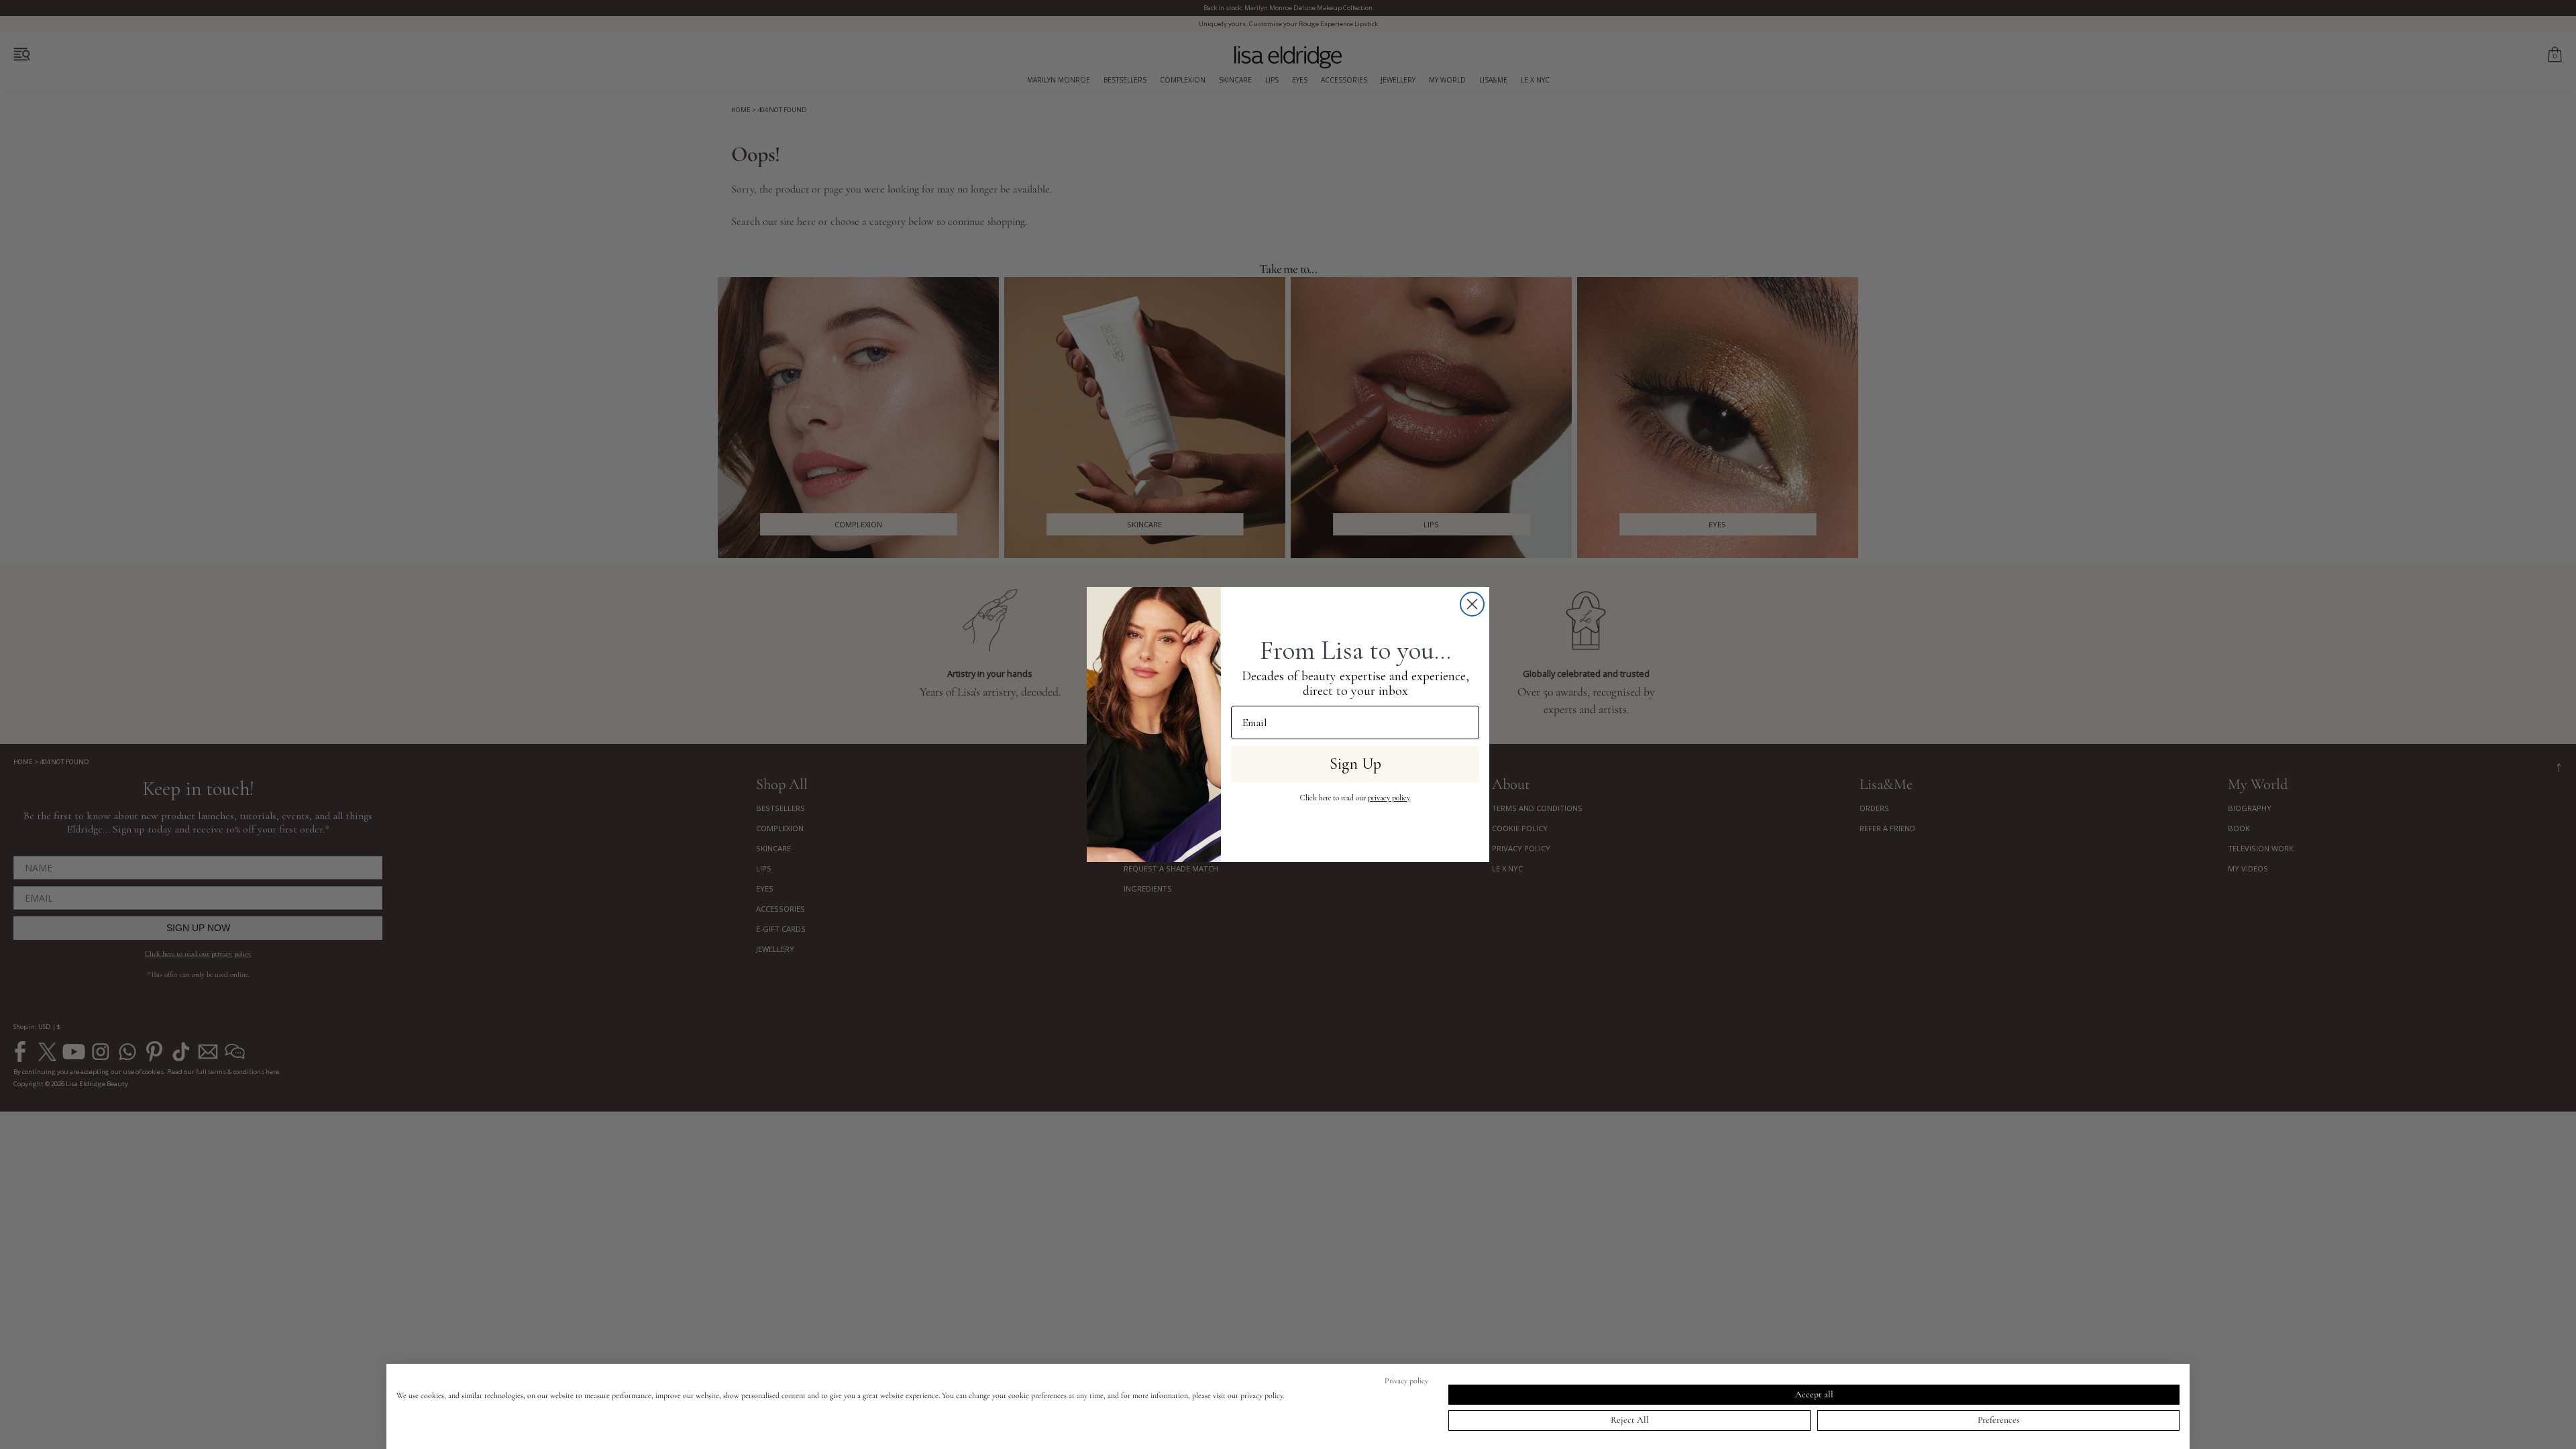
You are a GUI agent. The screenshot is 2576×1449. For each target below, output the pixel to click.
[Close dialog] (1472, 604)
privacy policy (1389, 798)
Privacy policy (1406, 1381)
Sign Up (1355, 764)
